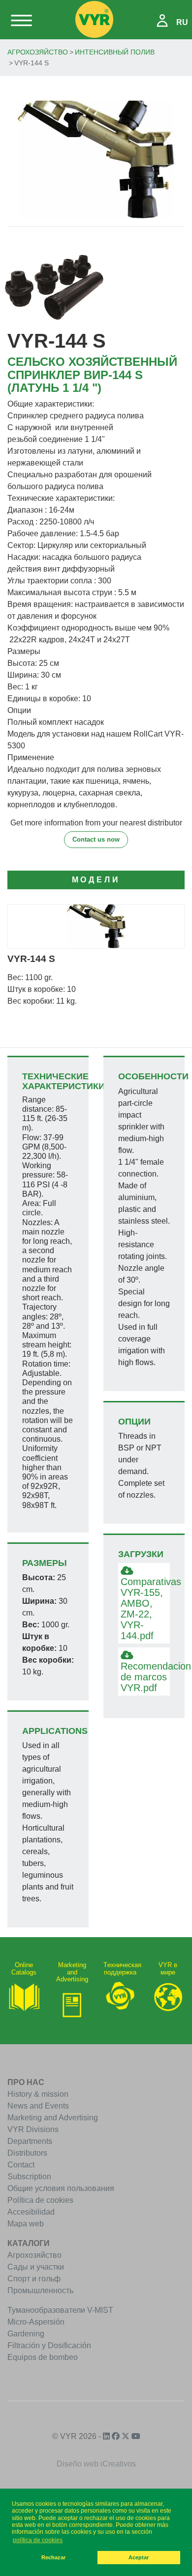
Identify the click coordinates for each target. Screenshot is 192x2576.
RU (182, 22)
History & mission (38, 2094)
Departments (30, 2141)
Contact (21, 2165)
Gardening (26, 2334)
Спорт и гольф (34, 2279)
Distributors (27, 2153)
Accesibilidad (31, 2212)
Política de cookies (40, 2200)
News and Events (38, 2106)
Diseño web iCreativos (96, 2464)
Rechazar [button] (53, 2557)
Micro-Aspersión (36, 2322)
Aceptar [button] (139, 2557)
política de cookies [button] (38, 2540)
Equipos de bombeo (43, 2357)
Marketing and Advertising (53, 2118)
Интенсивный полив (115, 52)
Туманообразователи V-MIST (60, 2310)
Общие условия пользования (61, 2188)
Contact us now (96, 839)
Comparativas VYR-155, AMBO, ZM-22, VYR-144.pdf (145, 1609)
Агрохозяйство (38, 52)
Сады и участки (36, 2267)
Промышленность (40, 2290)
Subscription (29, 2177)
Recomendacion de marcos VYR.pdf (145, 1677)
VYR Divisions (33, 2129)
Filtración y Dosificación (49, 2345)
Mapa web (26, 2224)
